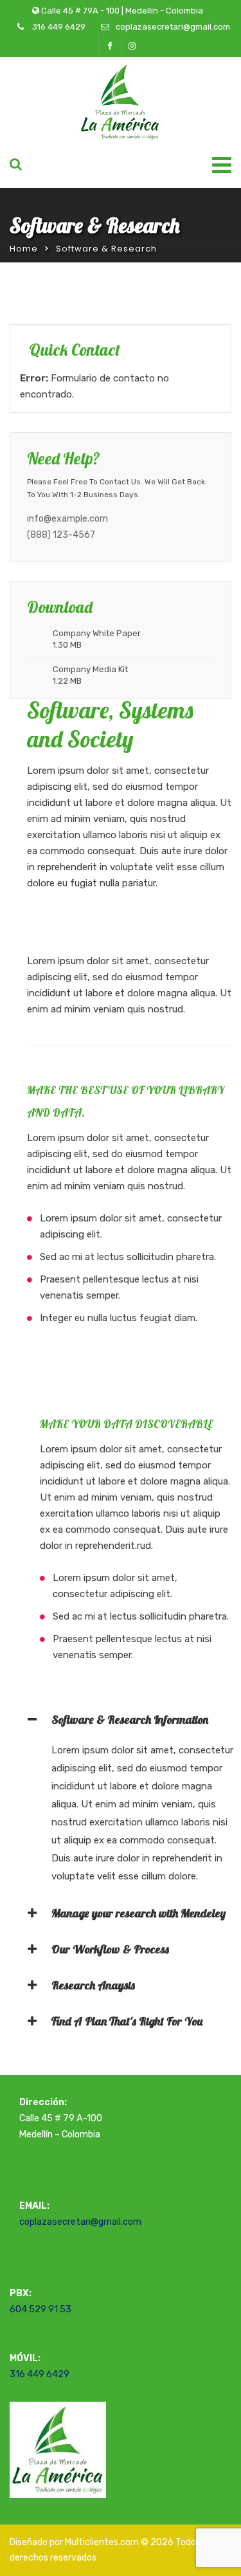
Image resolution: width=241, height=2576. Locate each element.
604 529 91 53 (40, 2309)
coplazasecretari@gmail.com (173, 27)
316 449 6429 (58, 27)
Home (24, 249)
